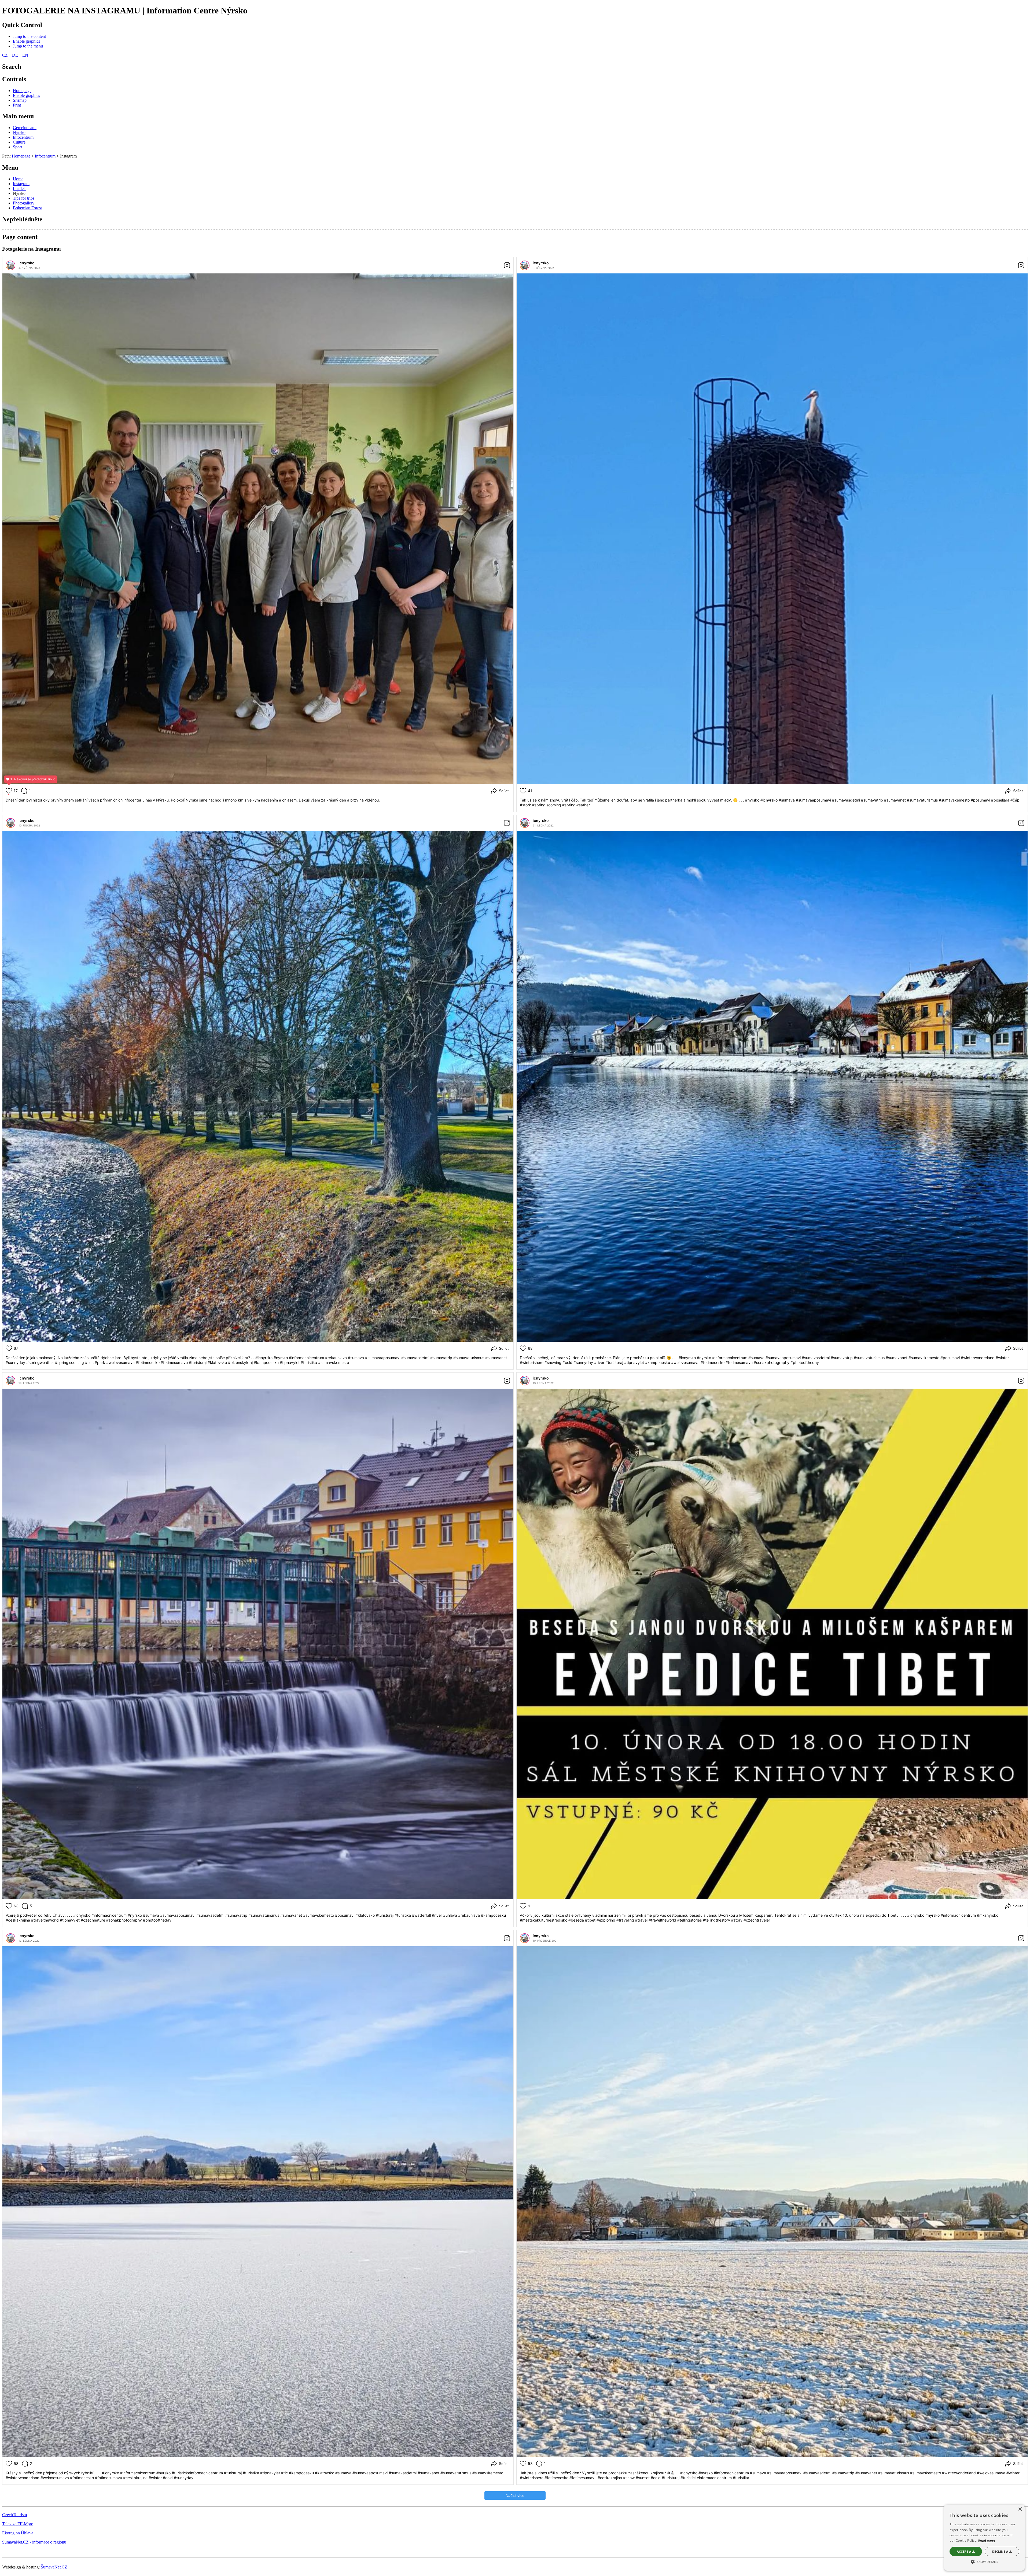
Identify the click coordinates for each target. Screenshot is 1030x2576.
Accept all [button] (966, 2551)
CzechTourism (14, 2515)
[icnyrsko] (10, 265)
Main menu (18, 116)
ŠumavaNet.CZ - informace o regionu (34, 2542)
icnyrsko (27, 263)
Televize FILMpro (18, 2524)
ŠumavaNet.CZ (54, 2567)
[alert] (984, 2538)
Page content (20, 237)
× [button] (1020, 2509)
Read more (987, 2540)
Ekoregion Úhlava (18, 2533)
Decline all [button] (1002, 2551)
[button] (984, 2561)
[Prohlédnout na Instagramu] (507, 265)
